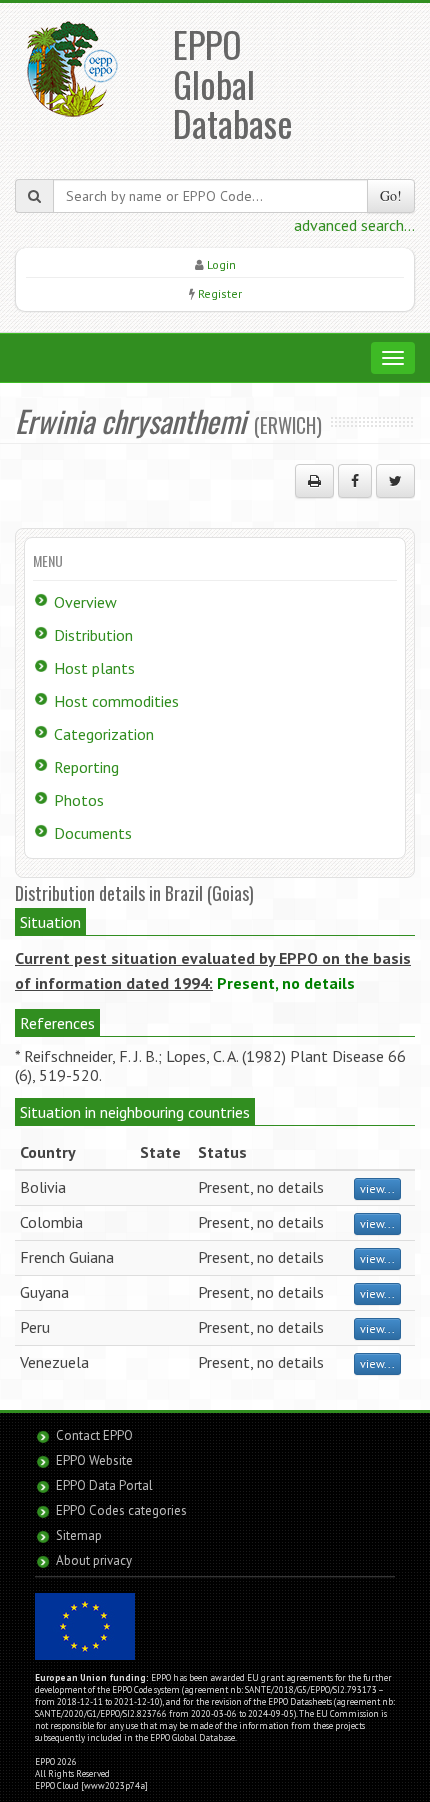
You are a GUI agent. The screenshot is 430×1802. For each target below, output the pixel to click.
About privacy (94, 1560)
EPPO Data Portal (104, 1485)
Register (220, 293)
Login (221, 264)
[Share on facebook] (355, 481)
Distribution (93, 635)
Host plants (94, 668)
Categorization (104, 734)
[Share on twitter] (395, 481)
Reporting (86, 767)
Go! (391, 195)
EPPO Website (94, 1460)
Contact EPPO (94, 1435)
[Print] (314, 481)
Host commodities (116, 701)
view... (377, 1188)
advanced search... (354, 225)
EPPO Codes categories (121, 1510)
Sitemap (79, 1535)
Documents (93, 833)
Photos (79, 800)
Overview (85, 602)
